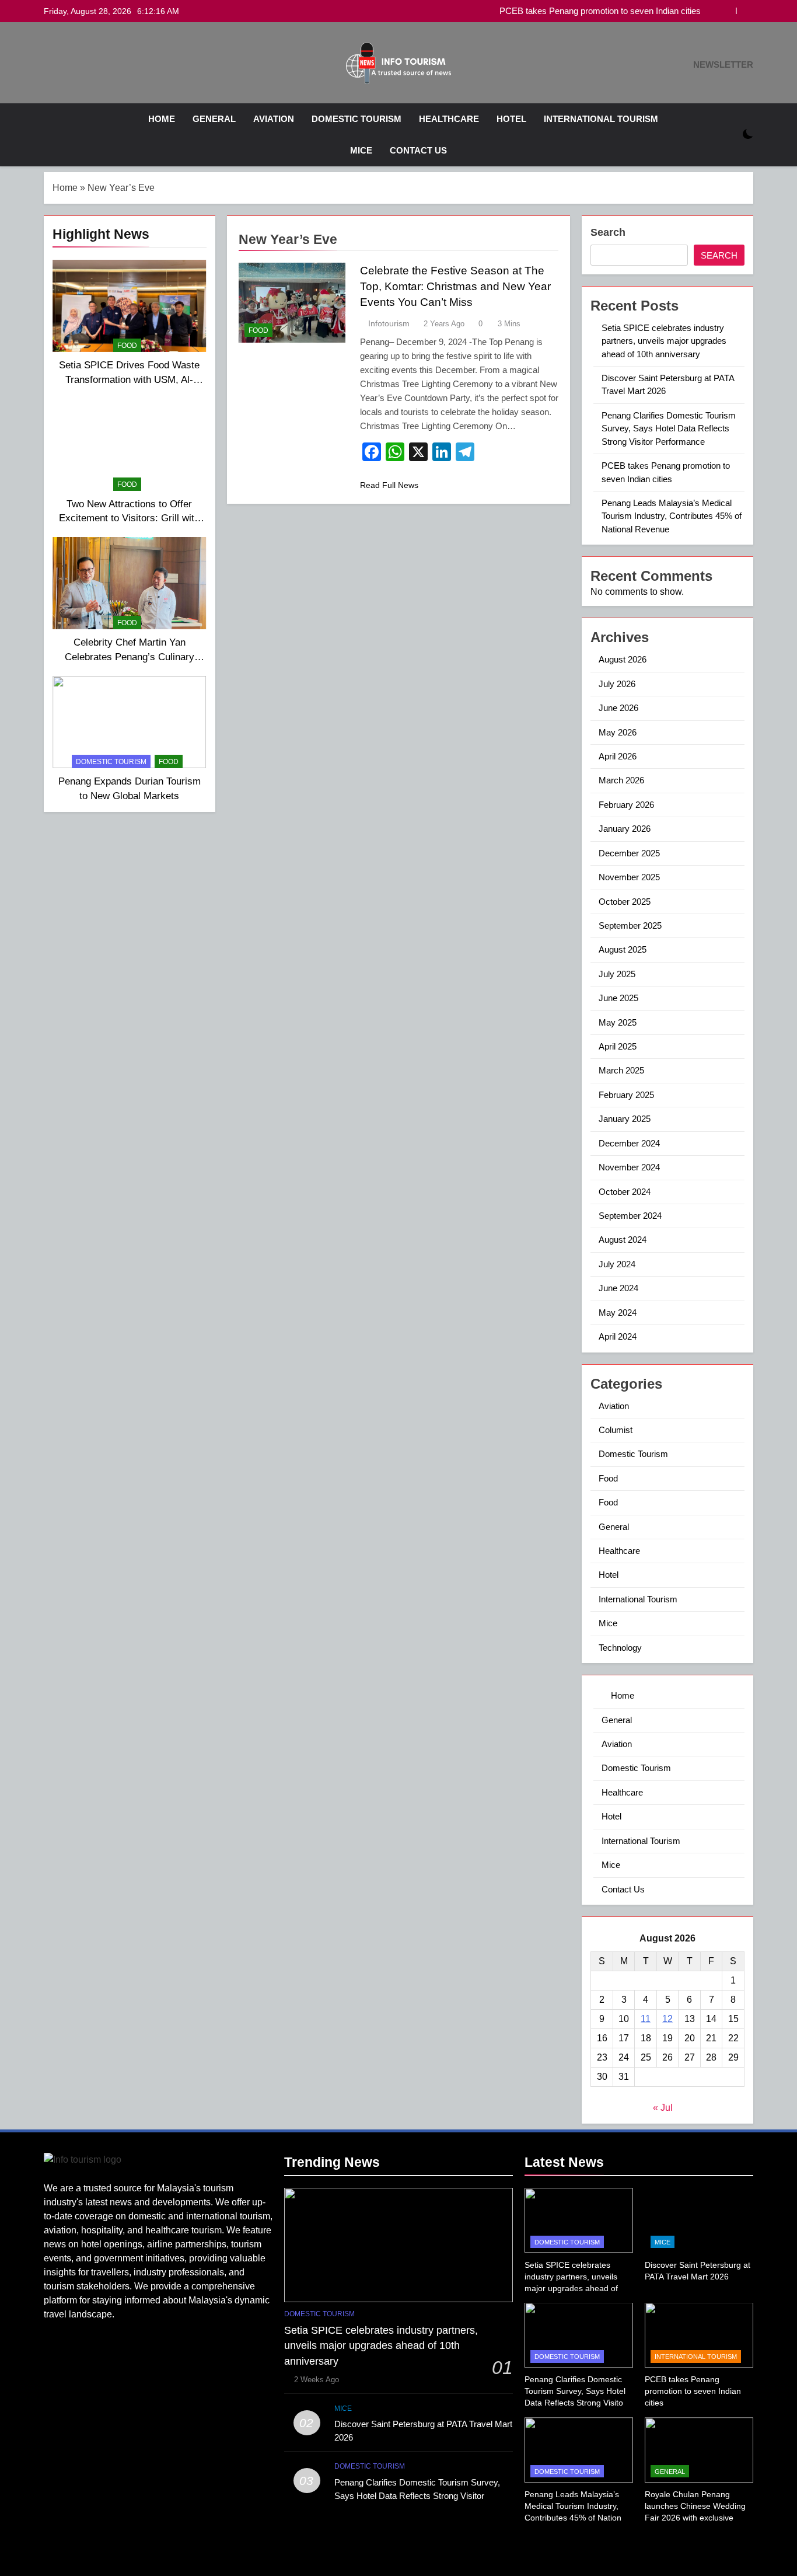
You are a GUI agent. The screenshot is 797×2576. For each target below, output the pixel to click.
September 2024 (630, 1216)
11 (646, 2019)
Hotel (511, 119)
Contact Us (418, 150)
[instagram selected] (65, 65)
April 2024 (618, 1336)
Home (160, 119)
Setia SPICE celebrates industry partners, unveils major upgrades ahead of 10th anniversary (664, 341)
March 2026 (621, 780)
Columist (616, 1430)
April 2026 (618, 756)
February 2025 (626, 1095)
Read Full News (389, 485)
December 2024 (629, 1143)
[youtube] (79, 65)
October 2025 (625, 902)
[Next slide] (745, 11)
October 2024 (625, 1192)
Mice (361, 150)
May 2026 (618, 732)
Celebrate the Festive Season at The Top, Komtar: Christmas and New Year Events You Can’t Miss (455, 286)
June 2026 (618, 708)
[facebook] (51, 65)
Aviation (274, 119)
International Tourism (601, 119)
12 (667, 2019)
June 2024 (618, 1288)
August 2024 (623, 1240)
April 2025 (618, 1046)
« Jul (663, 2108)
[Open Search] (728, 135)
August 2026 (623, 659)
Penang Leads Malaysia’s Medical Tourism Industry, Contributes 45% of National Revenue (672, 516)
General (214, 119)
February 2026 (626, 805)
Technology (620, 1648)
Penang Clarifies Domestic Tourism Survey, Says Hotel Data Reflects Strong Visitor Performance (669, 428)
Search (608, 232)
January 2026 (625, 829)
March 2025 (621, 1070)
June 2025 (618, 998)
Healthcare (449, 119)
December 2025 (629, 853)
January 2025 (625, 1119)
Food (127, 346)
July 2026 (617, 684)
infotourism (389, 323)
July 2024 (617, 1264)
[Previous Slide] (727, 11)
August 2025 (623, 949)
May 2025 (618, 1022)
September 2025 (630, 926)
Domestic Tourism (356, 119)
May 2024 (618, 1313)
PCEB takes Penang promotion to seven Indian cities (600, 11)
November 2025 (629, 877)
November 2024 (629, 1167)
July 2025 (617, 974)
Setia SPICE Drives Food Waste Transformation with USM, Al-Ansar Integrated (129, 379)
